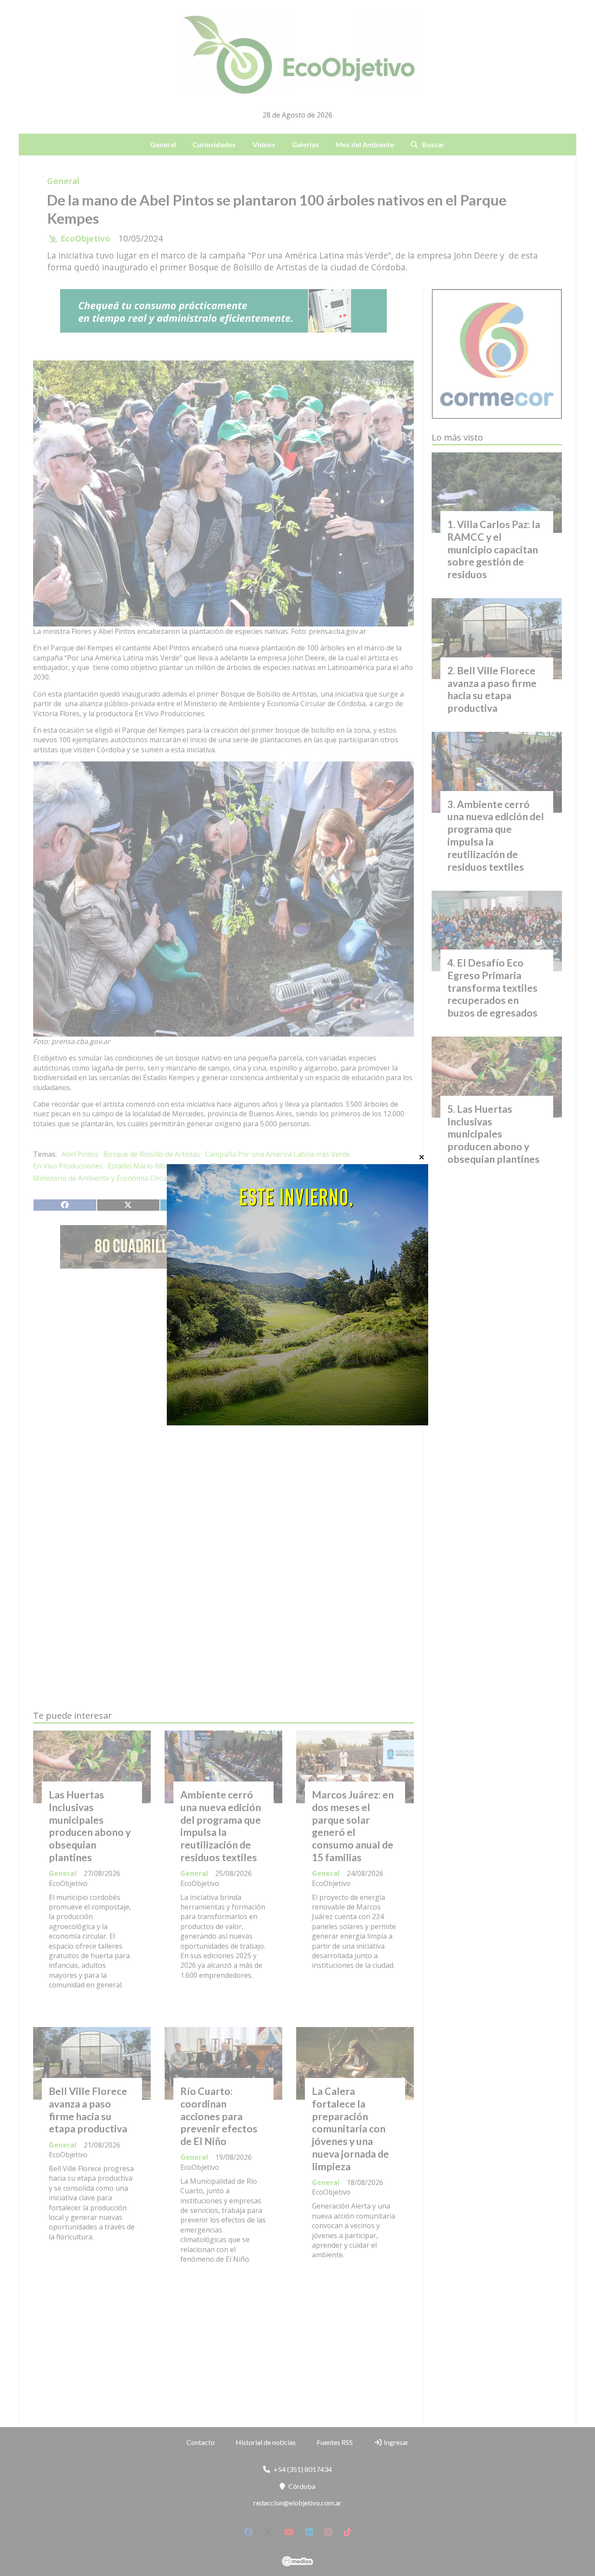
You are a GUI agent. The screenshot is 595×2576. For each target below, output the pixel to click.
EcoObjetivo (85, 239)
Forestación (274, 1166)
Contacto (201, 2442)
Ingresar (396, 2442)
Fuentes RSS (335, 2442)
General (163, 144)
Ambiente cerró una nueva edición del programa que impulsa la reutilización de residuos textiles (221, 1826)
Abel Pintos (80, 1154)
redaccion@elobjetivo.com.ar (297, 2503)
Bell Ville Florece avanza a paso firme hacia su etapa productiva (88, 2110)
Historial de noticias (266, 2442)
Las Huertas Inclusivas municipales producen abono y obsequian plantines (90, 1826)
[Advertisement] (223, 1357)
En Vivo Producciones (68, 1166)
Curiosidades (214, 144)
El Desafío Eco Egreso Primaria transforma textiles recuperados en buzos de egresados (492, 988)
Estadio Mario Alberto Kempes (157, 1166)
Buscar (433, 144)
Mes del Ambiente (365, 144)
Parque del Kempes (211, 1178)
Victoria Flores (271, 1178)
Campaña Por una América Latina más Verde (278, 1154)
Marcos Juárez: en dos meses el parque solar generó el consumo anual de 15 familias (353, 1826)
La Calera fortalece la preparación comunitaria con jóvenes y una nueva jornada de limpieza (350, 2129)
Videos (264, 144)
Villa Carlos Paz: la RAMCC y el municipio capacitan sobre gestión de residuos (494, 549)
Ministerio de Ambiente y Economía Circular (104, 1178)
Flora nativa (231, 1166)
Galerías (305, 144)
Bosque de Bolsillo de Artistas (152, 1154)
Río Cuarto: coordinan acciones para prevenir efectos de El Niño (219, 2116)
